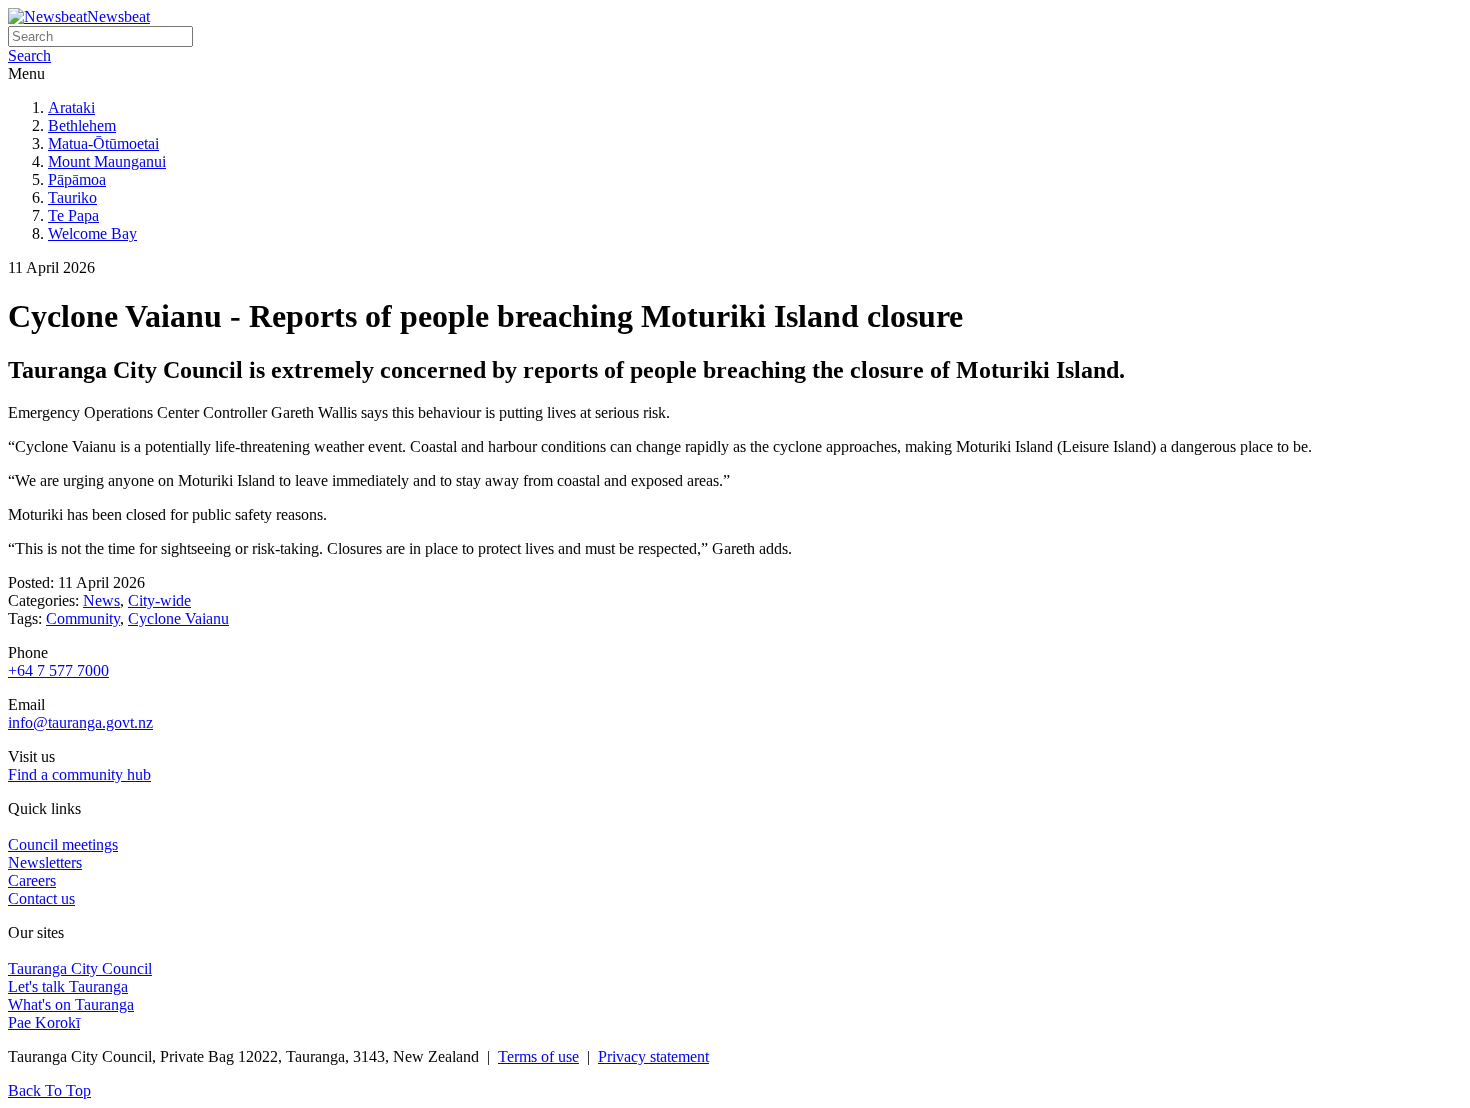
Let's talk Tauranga (68, 986)
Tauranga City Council (80, 968)
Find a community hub (79, 774)
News (101, 600)
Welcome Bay (92, 233)
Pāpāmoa (77, 179)
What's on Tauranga (71, 1004)
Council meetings (63, 844)
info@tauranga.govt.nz (80, 722)
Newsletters (45, 862)
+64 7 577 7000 (58, 670)
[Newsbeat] (47, 16)
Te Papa (73, 215)
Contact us (41, 898)
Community (83, 618)
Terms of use (538, 1056)
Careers (32, 880)
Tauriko (72, 197)
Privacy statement (653, 1056)
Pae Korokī (44, 1022)
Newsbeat (118, 16)
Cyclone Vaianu (178, 618)
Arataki (71, 107)
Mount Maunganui (107, 161)
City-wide (159, 600)
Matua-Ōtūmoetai (103, 143)
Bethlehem (82, 125)
